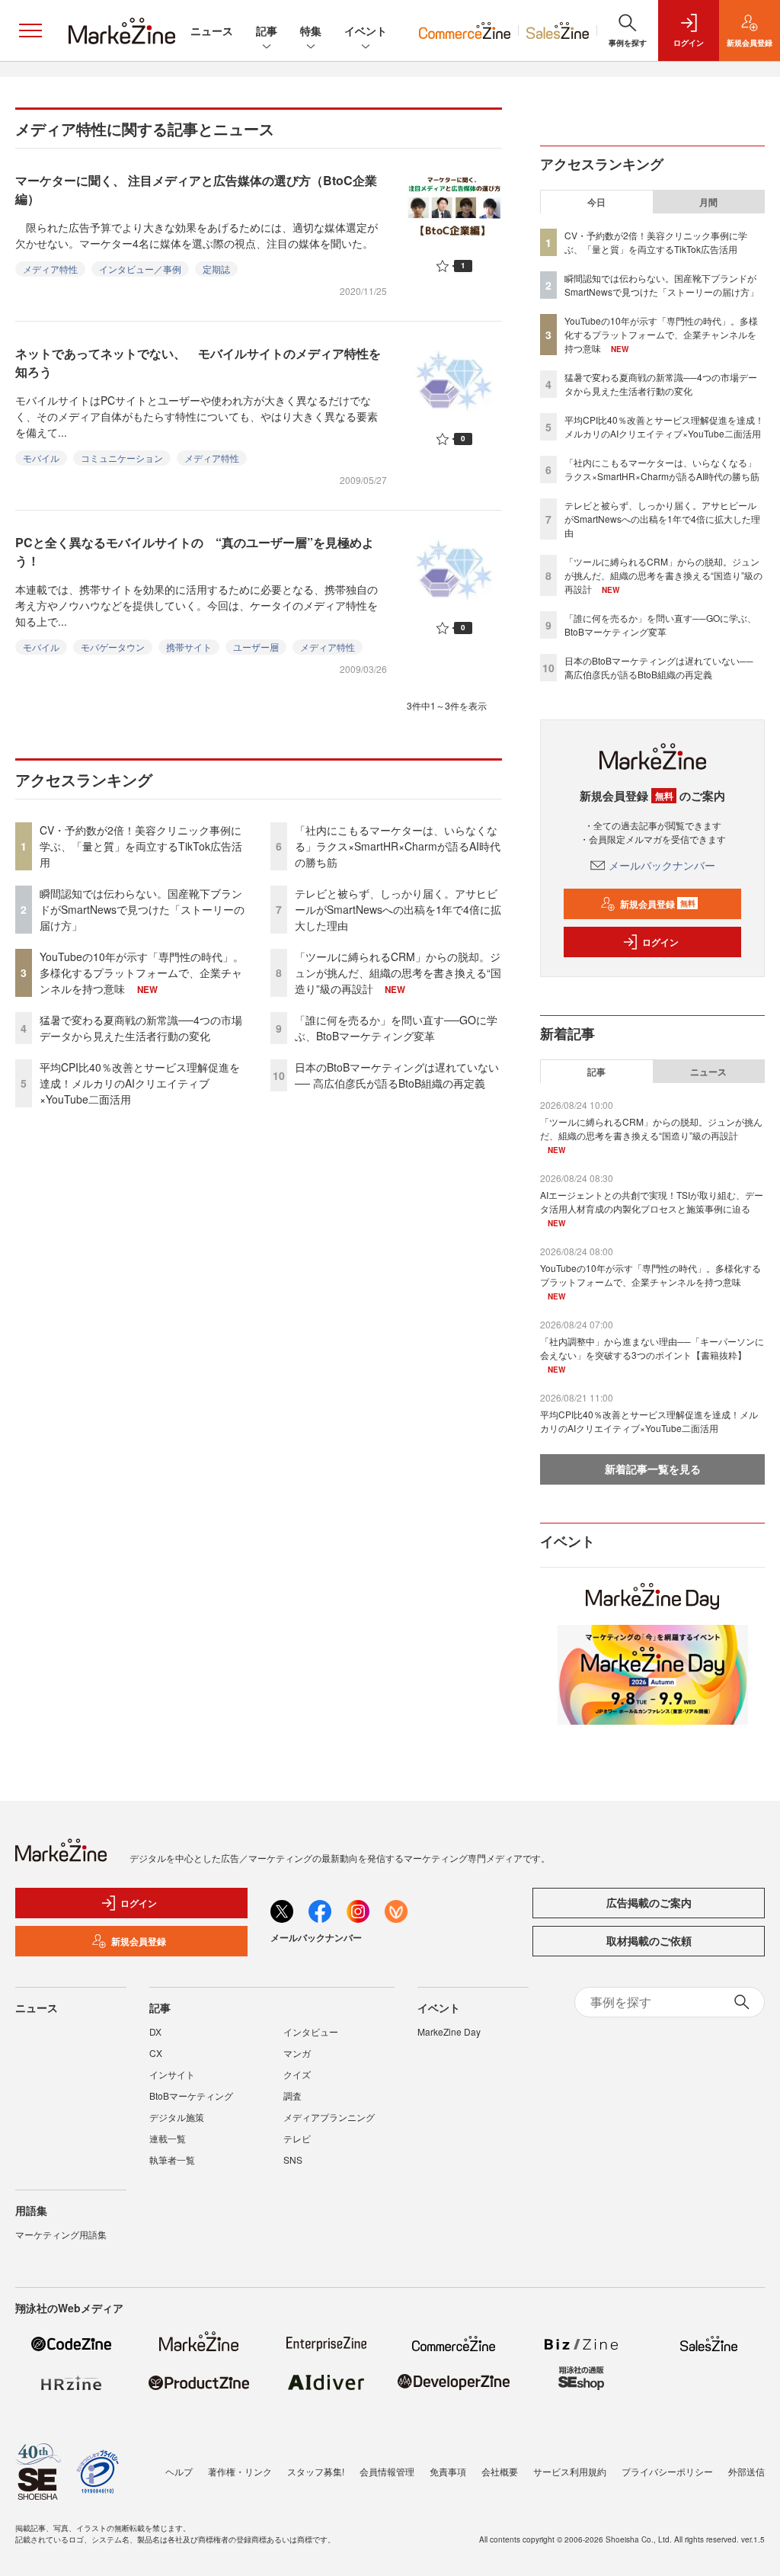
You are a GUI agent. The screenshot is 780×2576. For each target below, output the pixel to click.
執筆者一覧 (172, 2159)
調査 (292, 2095)
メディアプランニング (329, 2117)
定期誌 (216, 269)
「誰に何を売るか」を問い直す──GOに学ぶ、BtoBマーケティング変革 (396, 1028)
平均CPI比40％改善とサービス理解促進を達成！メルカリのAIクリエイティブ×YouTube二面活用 (140, 1083)
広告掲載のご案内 (649, 1902)
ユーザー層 (256, 647)
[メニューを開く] (30, 30)
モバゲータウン (113, 647)
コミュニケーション (122, 458)
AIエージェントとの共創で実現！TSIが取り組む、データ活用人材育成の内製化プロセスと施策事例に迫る (652, 1201)
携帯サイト (189, 647)
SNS (293, 2159)
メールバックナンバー (662, 865)
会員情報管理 (387, 2471)
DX (155, 2031)
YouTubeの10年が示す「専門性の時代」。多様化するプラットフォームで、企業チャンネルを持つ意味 (142, 972)
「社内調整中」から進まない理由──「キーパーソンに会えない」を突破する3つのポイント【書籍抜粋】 (652, 1348)
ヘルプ (179, 2471)
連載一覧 (168, 2138)
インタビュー (311, 2031)
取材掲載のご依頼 (649, 1940)
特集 (311, 30)
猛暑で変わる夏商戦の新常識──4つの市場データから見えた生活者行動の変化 (141, 1028)
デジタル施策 (177, 2117)
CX (156, 2053)
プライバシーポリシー (667, 2471)
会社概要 (500, 2471)
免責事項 (448, 2471)
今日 (596, 202)
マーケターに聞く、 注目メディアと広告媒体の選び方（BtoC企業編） (196, 189)
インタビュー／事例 (140, 269)
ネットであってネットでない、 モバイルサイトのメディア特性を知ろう (198, 362)
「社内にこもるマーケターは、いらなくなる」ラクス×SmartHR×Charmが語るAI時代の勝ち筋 (398, 846)
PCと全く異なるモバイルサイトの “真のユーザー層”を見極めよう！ (195, 551)
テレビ (297, 2138)
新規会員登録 (658, 904)
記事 (267, 30)
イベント (366, 30)
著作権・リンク (240, 2471)
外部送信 (746, 2471)
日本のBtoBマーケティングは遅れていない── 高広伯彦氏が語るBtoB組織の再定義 (397, 1075)
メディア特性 (50, 269)
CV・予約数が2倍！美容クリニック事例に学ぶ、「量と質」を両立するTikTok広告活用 (141, 846)
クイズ (297, 2074)
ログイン (660, 942)
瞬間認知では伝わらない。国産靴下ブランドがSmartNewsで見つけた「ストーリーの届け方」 (142, 909)
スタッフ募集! (316, 2471)
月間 (708, 202)
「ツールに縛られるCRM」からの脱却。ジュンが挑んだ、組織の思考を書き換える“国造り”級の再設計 (398, 972)
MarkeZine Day (449, 2031)
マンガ (297, 2053)
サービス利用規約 (570, 2471)
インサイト (172, 2074)
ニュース (212, 30)
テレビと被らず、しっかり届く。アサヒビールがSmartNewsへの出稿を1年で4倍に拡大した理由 (398, 909)
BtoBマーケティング (191, 2095)
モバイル (41, 458)
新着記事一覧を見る (653, 1469)
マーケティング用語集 (61, 2234)
